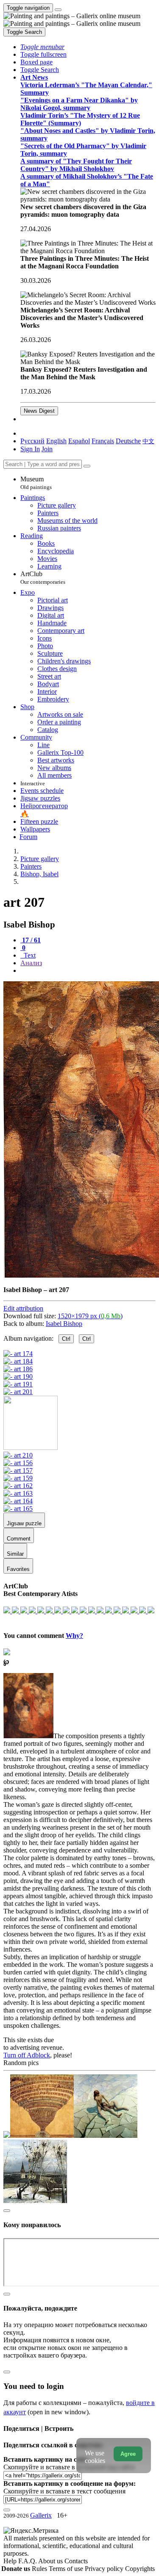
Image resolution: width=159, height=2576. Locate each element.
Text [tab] (29, 955)
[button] (42, 47)
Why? (74, 1636)
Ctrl (66, 1339)
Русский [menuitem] (32, 441)
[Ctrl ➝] (18, 1455)
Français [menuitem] (103, 441)
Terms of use (67, 2569)
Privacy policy (105, 2569)
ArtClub (43, 578)
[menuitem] (148, 441)
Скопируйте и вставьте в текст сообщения (64, 2491)
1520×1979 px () (90, 1316)
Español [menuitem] (79, 441)
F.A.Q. (28, 2561)
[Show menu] (58, 10)
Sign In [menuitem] (30, 449)
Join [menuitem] (47, 449)
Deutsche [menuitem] (128, 441)
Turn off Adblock (27, 2055)
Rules (40, 2569)
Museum (36, 483)
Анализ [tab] (31, 963)
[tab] (31, 940)
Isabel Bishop (64, 1324)
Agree (128, 2454)
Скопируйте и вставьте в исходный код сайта (69, 2467)
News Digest (39, 411)
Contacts (76, 2561)
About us (51, 2561)
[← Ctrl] (18, 1392)
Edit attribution (23, 1308)
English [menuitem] (56, 441)
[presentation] (88, 971)
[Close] (87, 466)
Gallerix (41, 2515)
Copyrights (140, 2569)
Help (11, 2561)
